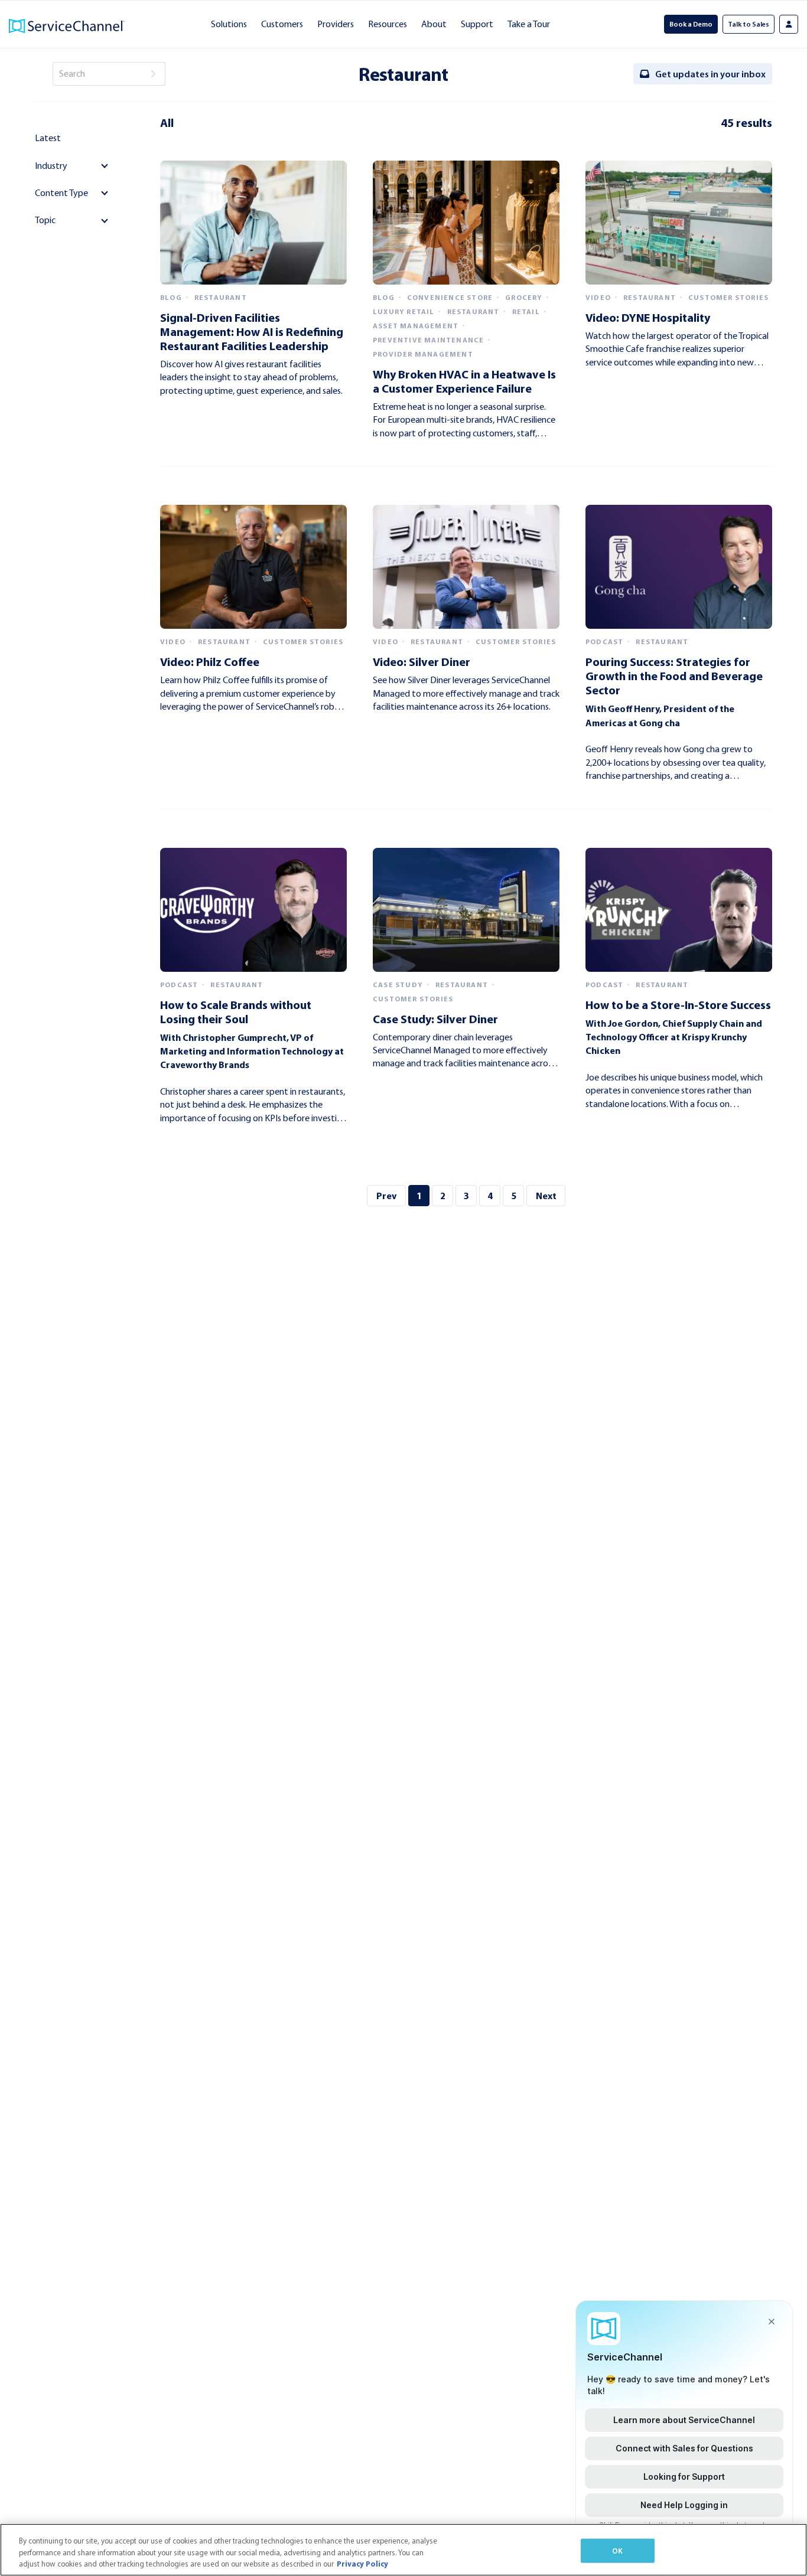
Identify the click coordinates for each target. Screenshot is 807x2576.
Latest (48, 138)
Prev (386, 1196)
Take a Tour (529, 24)
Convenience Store (450, 298)
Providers (336, 24)
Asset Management (416, 326)
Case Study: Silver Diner (435, 1019)
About (434, 24)
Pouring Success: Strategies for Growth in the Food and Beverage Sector (674, 676)
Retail (526, 312)
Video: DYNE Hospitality (648, 317)
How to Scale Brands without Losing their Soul (236, 1012)
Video (598, 298)
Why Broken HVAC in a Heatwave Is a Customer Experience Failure (464, 381)
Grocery (524, 298)
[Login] (789, 24)
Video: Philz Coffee (210, 662)
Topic (45, 220)
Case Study (398, 985)
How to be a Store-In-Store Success (678, 1005)
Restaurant (221, 298)
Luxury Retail (404, 312)
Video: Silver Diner (422, 662)
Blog (171, 298)
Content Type (61, 193)
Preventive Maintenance (428, 340)
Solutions (229, 24)
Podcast (604, 642)
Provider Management (423, 354)
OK (617, 2550)
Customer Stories (728, 298)
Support (477, 24)
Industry (51, 166)
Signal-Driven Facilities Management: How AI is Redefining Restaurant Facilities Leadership (252, 332)
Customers (282, 24)
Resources (388, 24)
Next (546, 1196)
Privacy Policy (362, 2564)
